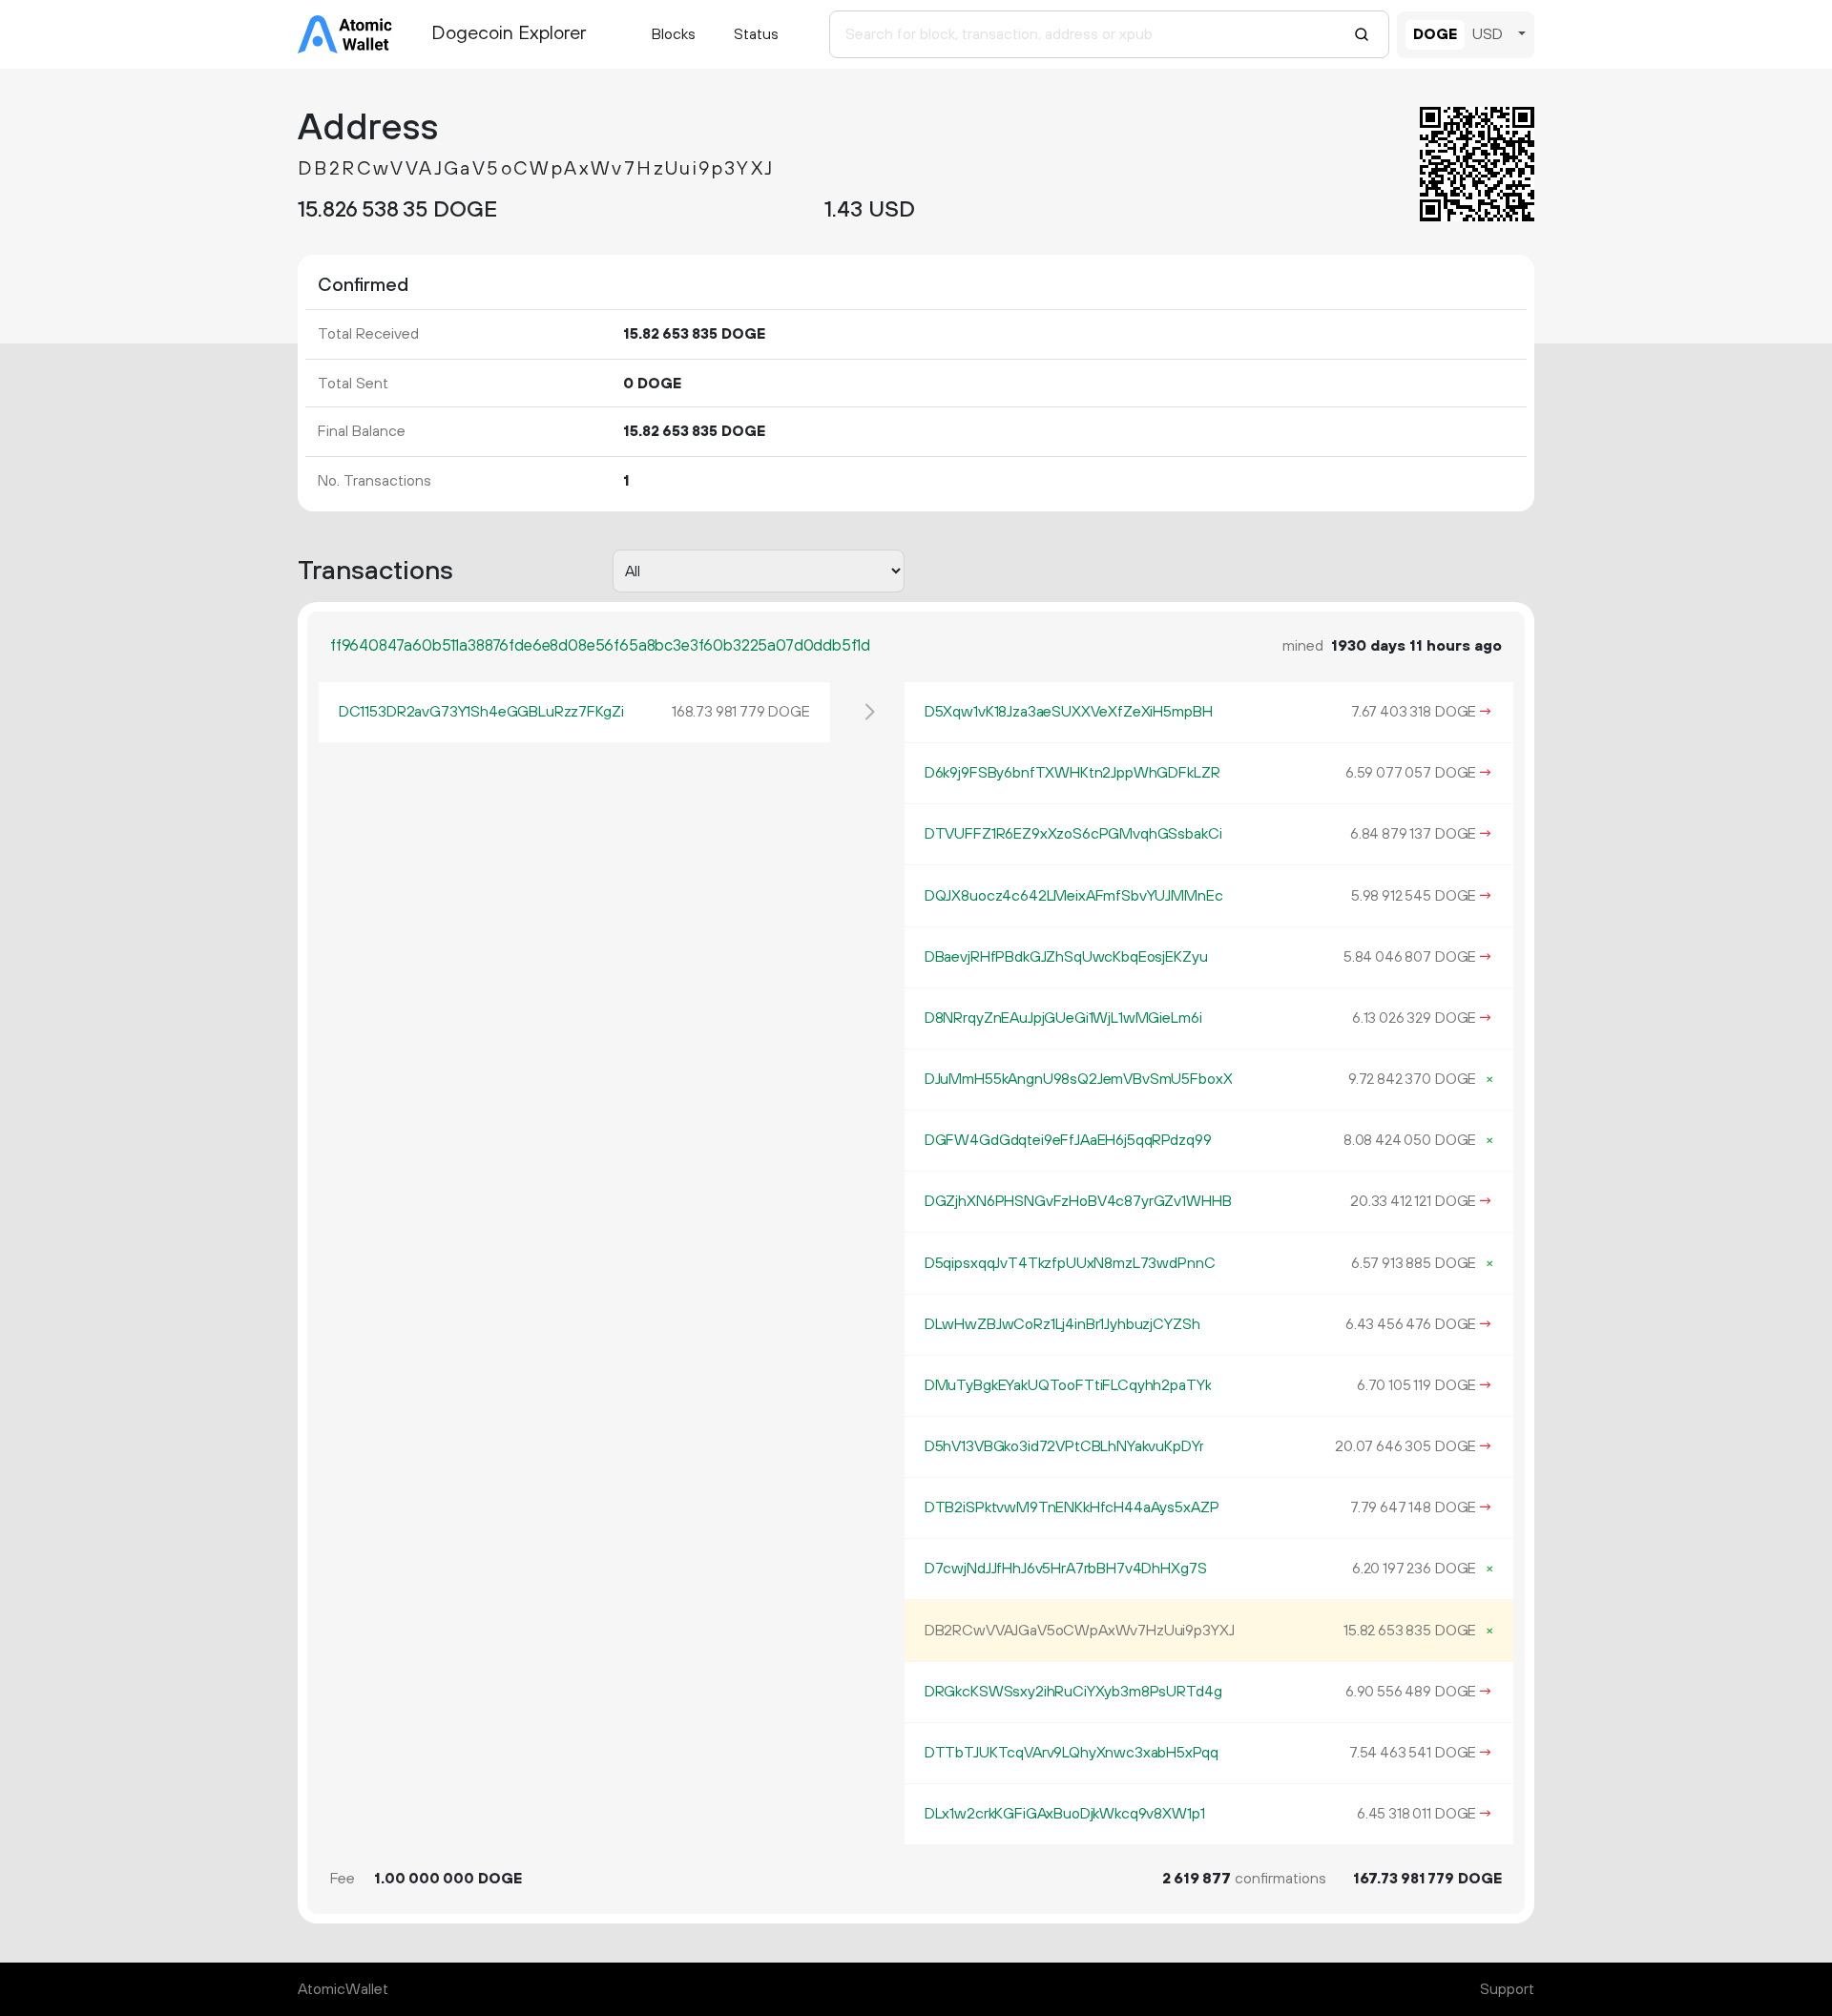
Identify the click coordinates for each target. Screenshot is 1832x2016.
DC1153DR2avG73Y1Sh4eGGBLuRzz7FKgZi (481, 712)
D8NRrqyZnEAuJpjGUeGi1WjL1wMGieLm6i (1063, 1018)
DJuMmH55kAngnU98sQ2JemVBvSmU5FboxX (1079, 1079)
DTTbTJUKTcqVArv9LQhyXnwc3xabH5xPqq (1072, 1753)
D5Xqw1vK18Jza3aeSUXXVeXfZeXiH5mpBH (1069, 712)
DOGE (1435, 34)
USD (1488, 34)
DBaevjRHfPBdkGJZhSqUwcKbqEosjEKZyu (1066, 957)
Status (756, 34)
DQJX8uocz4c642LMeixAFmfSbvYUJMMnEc (1074, 896)
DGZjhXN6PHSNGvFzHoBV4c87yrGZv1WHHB (1078, 1201)
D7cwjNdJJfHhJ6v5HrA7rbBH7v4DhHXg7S (1066, 1569)
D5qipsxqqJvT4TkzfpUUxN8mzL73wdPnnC (1070, 1263)
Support (1507, 1989)
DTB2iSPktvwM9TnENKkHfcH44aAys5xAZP (1072, 1507)
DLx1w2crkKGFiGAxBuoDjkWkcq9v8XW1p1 (1065, 1814)
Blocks (674, 34)
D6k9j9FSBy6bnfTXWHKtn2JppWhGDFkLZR (1072, 773)
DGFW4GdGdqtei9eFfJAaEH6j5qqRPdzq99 (1068, 1140)
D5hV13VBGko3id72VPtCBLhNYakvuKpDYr (1064, 1446)
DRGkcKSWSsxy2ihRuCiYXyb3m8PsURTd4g (1073, 1692)
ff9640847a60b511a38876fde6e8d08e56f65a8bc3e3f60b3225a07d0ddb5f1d (600, 646)
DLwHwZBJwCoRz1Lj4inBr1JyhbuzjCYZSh (1062, 1324)
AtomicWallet (343, 1989)
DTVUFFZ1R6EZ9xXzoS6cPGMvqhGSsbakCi (1073, 834)
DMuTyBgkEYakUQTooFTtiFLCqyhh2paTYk (1068, 1385)
